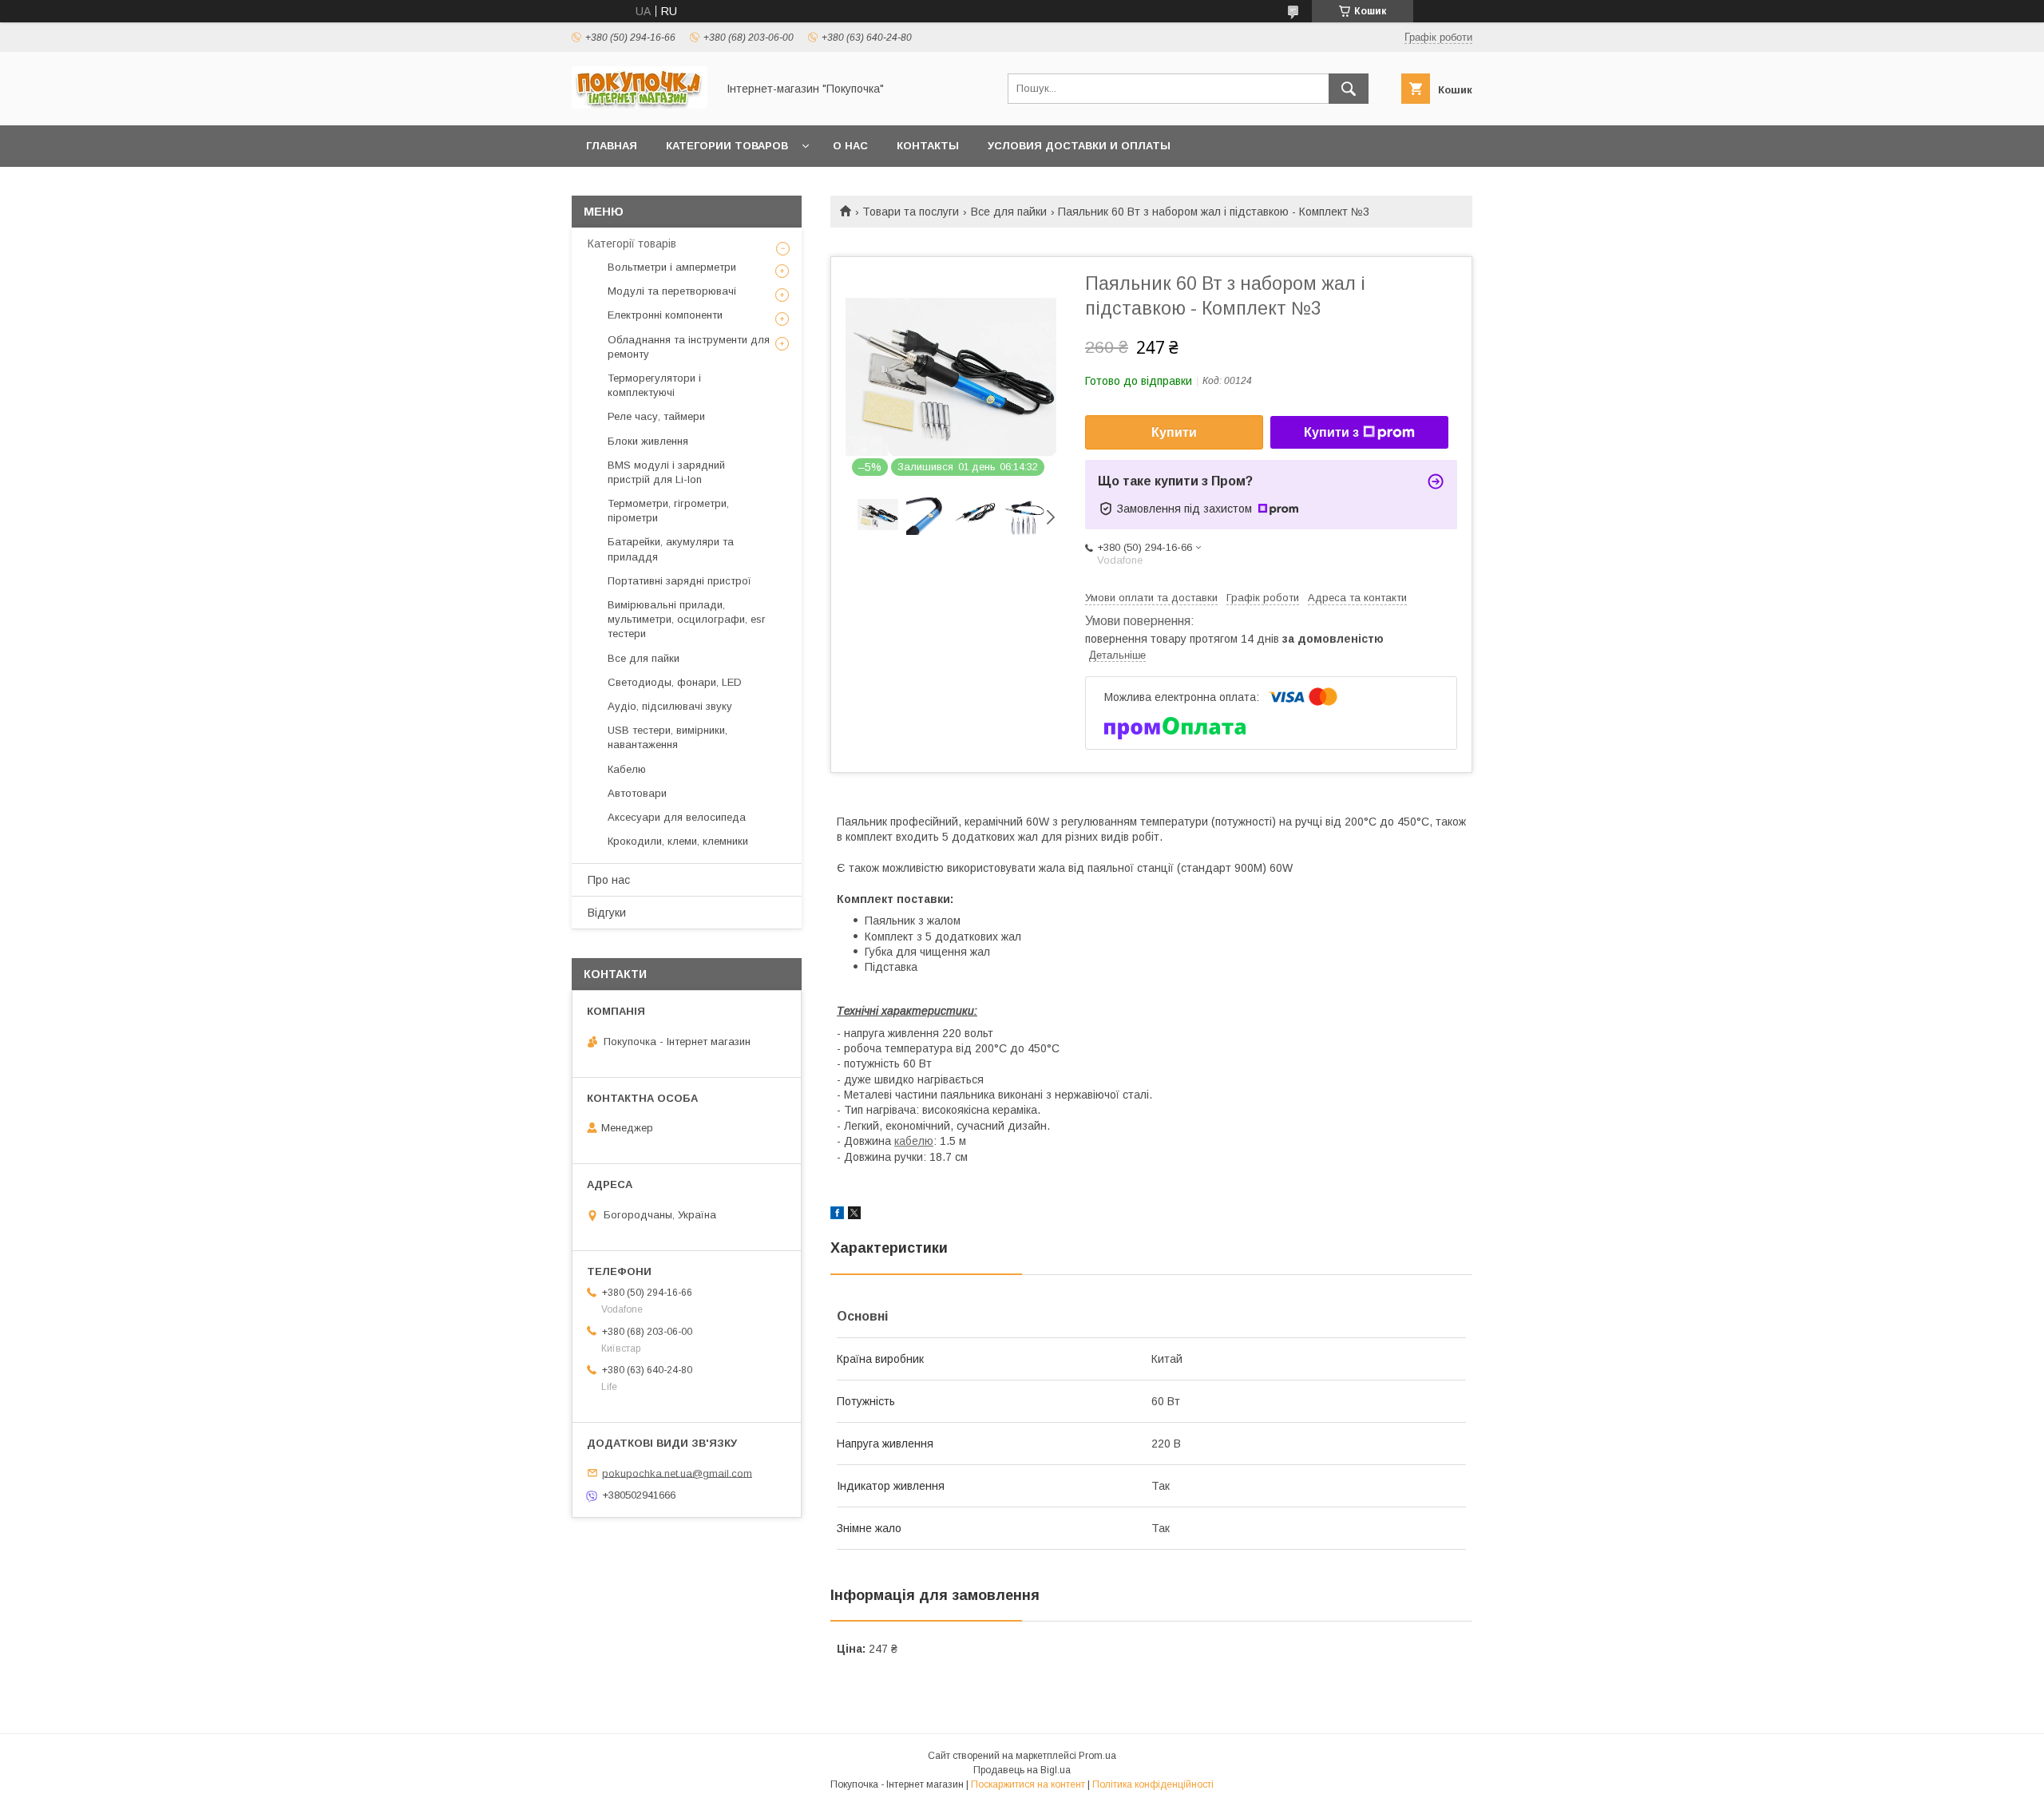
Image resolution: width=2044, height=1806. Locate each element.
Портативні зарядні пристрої (679, 581)
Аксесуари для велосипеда (677, 817)
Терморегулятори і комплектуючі (654, 385)
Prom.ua (1097, 1756)
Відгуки (607, 913)
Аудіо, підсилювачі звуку (670, 706)
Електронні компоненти (665, 315)
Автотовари (637, 793)
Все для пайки (1009, 212)
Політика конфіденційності (1153, 1784)
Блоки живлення (648, 441)
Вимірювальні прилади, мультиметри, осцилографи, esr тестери (686, 619)
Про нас (609, 880)
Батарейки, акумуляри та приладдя (671, 549)
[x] (854, 1215)
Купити (1174, 432)
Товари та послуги (911, 212)
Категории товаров (727, 146)
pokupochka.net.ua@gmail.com (677, 1473)
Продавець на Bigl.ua (1022, 1770)
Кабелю (627, 769)
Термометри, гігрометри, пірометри (668, 511)
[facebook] (837, 1215)
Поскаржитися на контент (1028, 1784)
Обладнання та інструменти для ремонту (689, 347)
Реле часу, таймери (656, 416)
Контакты (928, 146)
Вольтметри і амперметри (672, 267)
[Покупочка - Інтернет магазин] (640, 105)
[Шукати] (1349, 89)
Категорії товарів (632, 244)
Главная (612, 146)
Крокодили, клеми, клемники (678, 841)
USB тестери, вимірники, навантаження (667, 737)
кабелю (914, 1141)
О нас (850, 146)
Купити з (1331, 432)
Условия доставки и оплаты (1079, 146)
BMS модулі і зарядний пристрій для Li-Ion (666, 472)
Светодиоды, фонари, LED (675, 682)
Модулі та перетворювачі (672, 291)
